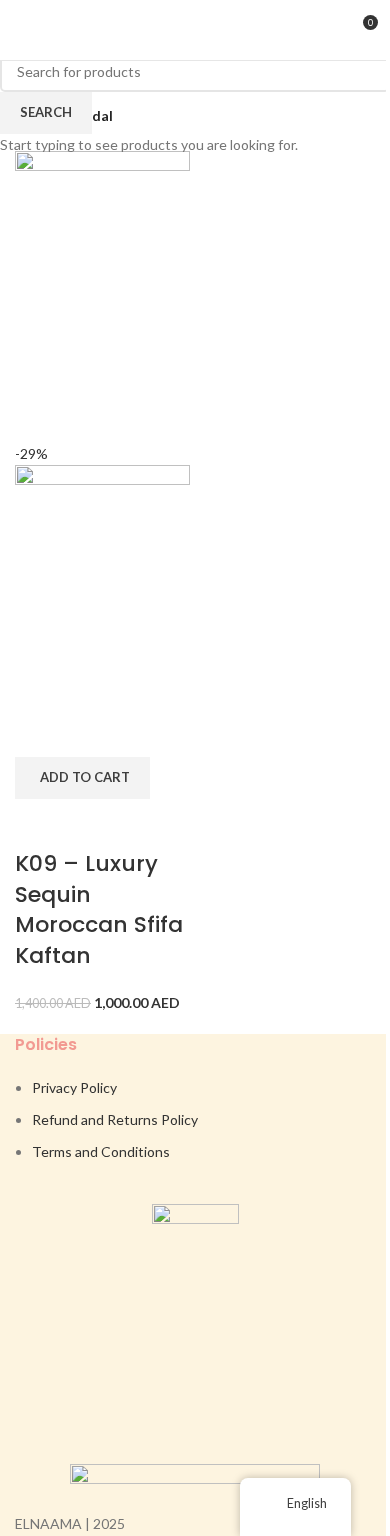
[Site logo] (195, 28)
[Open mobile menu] (23, 30)
